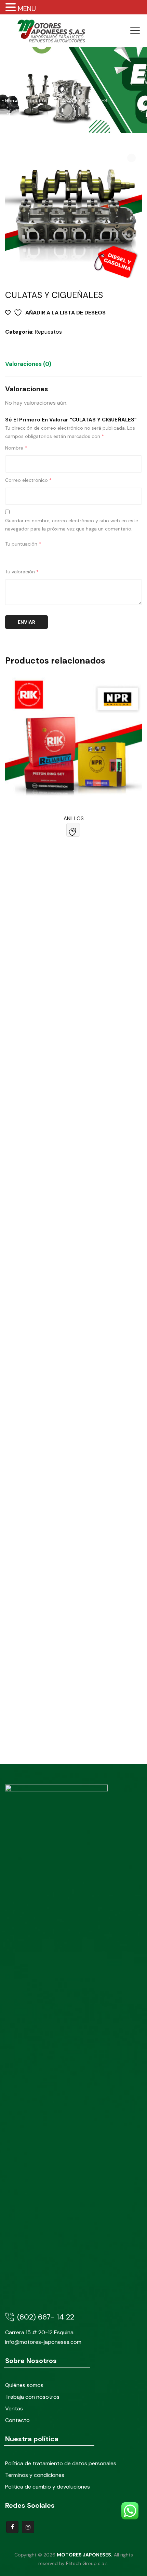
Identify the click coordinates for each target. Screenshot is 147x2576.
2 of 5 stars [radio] (19, 556)
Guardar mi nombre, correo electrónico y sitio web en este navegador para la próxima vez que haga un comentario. (72, 525)
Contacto (17, 2420)
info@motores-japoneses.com (43, 2342)
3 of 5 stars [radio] (28, 556)
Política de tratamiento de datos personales (61, 2463)
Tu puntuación (23, 544)
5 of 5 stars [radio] (48, 556)
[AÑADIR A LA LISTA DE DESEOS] (73, 830)
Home (12, 100)
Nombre (16, 448)
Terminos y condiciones (35, 2475)
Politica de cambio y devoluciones (48, 2487)
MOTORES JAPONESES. (85, 2555)
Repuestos (48, 332)
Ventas (14, 2408)
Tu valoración (22, 572)
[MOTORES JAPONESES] (51, 31)
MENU (27, 9)
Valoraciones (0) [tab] (28, 364)
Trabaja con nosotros (32, 2397)
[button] (131, 158)
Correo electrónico (28, 480)
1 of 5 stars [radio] (9, 556)
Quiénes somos (24, 2385)
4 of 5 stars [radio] (38, 556)
